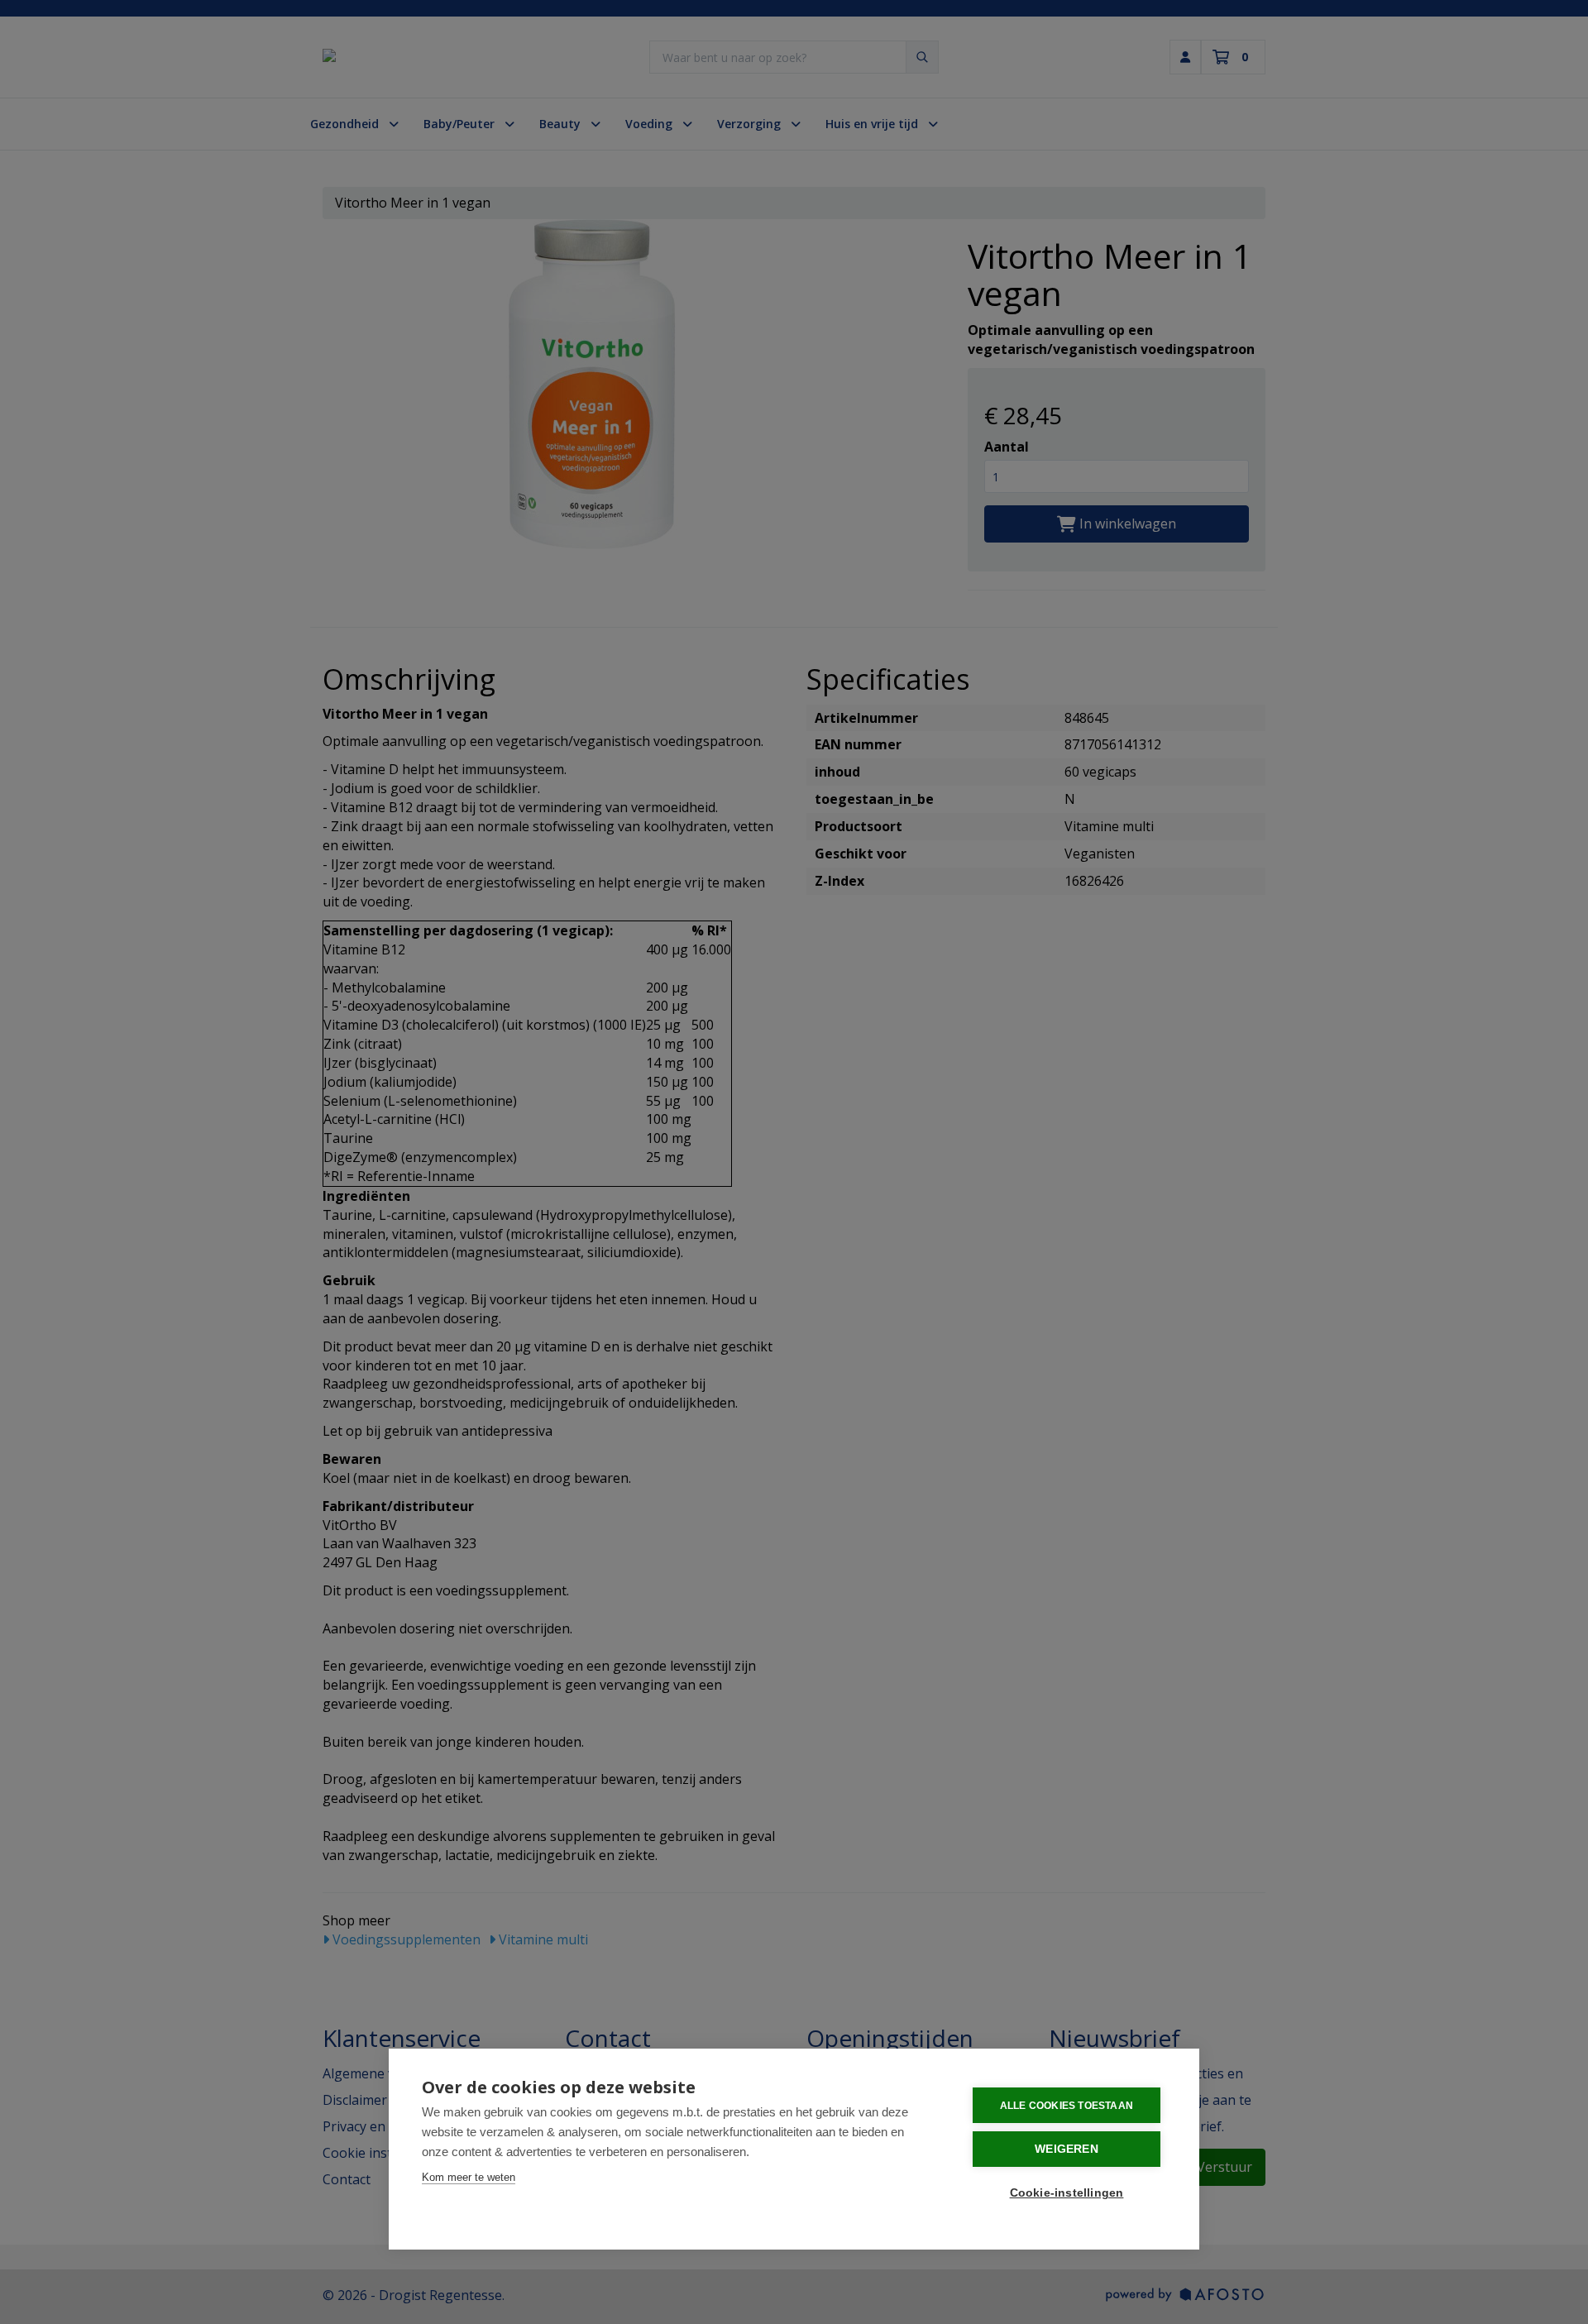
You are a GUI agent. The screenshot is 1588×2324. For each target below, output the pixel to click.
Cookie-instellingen (1067, 2193)
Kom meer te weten (469, 2177)
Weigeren (1067, 2149)
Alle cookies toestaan (1067, 2106)
